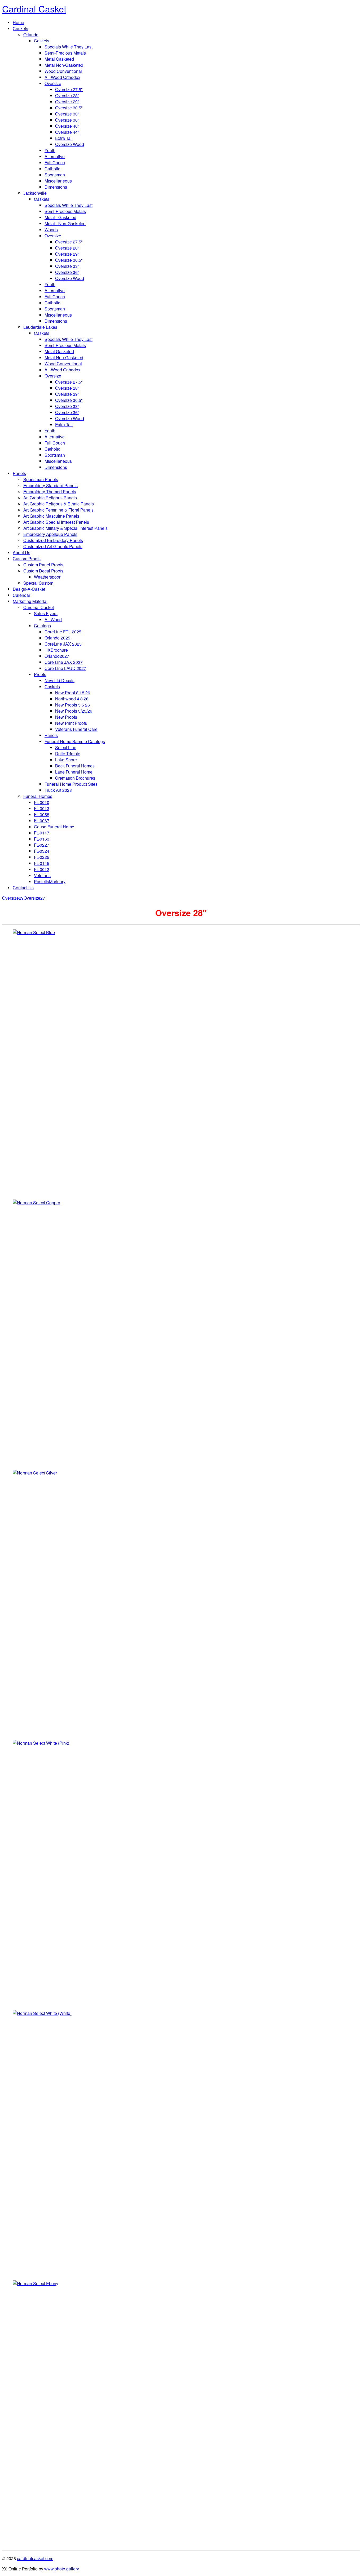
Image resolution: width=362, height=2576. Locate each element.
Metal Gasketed (59, 59)
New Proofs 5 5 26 (72, 705)
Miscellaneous (58, 181)
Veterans (42, 875)
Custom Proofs (27, 559)
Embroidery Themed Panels (50, 492)
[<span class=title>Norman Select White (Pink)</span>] (181, 1873)
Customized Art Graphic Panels (53, 546)
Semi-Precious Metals (65, 53)
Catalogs (42, 626)
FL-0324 (42, 851)
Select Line (66, 747)
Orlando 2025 (57, 638)
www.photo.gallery (62, 2569)
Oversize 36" (67, 120)
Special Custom (38, 583)
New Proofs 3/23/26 (74, 711)
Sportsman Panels (41, 479)
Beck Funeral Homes (75, 766)
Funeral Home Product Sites (71, 784)
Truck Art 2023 (58, 790)
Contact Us (23, 888)
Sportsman (55, 175)
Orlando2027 (57, 656)
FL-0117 (42, 833)
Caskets (20, 28)
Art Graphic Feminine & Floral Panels (58, 510)
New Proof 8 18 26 (73, 693)
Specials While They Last (69, 47)
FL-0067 (42, 821)
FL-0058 (42, 814)
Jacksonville (35, 193)
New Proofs (66, 717)
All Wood (53, 619)
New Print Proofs (71, 723)
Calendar (21, 595)
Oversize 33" (67, 114)
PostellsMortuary (50, 881)
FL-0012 (42, 869)
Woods (51, 230)
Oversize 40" (67, 126)
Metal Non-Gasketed (64, 65)
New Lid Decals (59, 680)
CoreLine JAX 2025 (63, 644)
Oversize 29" (67, 102)
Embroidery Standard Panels (50, 485)
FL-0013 (42, 808)
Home (18, 22)
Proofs (40, 674)
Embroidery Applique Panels (50, 534)
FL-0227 (42, 845)
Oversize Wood (70, 144)
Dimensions (56, 187)
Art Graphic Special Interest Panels (56, 522)
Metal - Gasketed (60, 217)
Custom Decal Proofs (43, 571)
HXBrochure (56, 650)
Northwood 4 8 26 (72, 699)
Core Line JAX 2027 (64, 662)
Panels (19, 473)
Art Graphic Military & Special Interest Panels (65, 528)
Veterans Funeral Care (76, 729)
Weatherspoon (48, 577)
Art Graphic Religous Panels (50, 498)
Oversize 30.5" (69, 108)
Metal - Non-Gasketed (65, 223)
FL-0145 (42, 863)
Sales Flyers (46, 613)
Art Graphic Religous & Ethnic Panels (59, 504)
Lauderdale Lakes (40, 327)
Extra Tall (64, 138)
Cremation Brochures (75, 778)
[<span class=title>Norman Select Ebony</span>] (181, 2413)
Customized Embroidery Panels (53, 540)
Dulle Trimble (68, 754)
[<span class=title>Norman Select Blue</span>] (181, 1062)
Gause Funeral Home (54, 827)
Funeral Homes (38, 796)
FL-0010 (42, 802)
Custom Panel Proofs (43, 565)
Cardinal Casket (39, 607)
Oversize (53, 83)
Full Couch (55, 163)
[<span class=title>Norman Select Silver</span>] (181, 1603)
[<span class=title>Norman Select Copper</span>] (181, 1333)
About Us (21, 552)
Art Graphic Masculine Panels (51, 516)
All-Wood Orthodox (62, 77)
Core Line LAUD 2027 (65, 668)
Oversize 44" (67, 132)
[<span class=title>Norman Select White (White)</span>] (181, 2143)
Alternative (55, 156)
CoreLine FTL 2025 (63, 632)
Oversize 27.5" (69, 89)
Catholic (52, 169)
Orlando (31, 35)
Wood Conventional (63, 71)
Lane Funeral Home (74, 772)
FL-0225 (42, 857)
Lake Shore (66, 760)
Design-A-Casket (29, 589)
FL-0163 (42, 839)
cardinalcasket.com (35, 2558)
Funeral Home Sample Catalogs (75, 741)
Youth (50, 150)
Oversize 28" (67, 96)
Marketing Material (30, 601)
